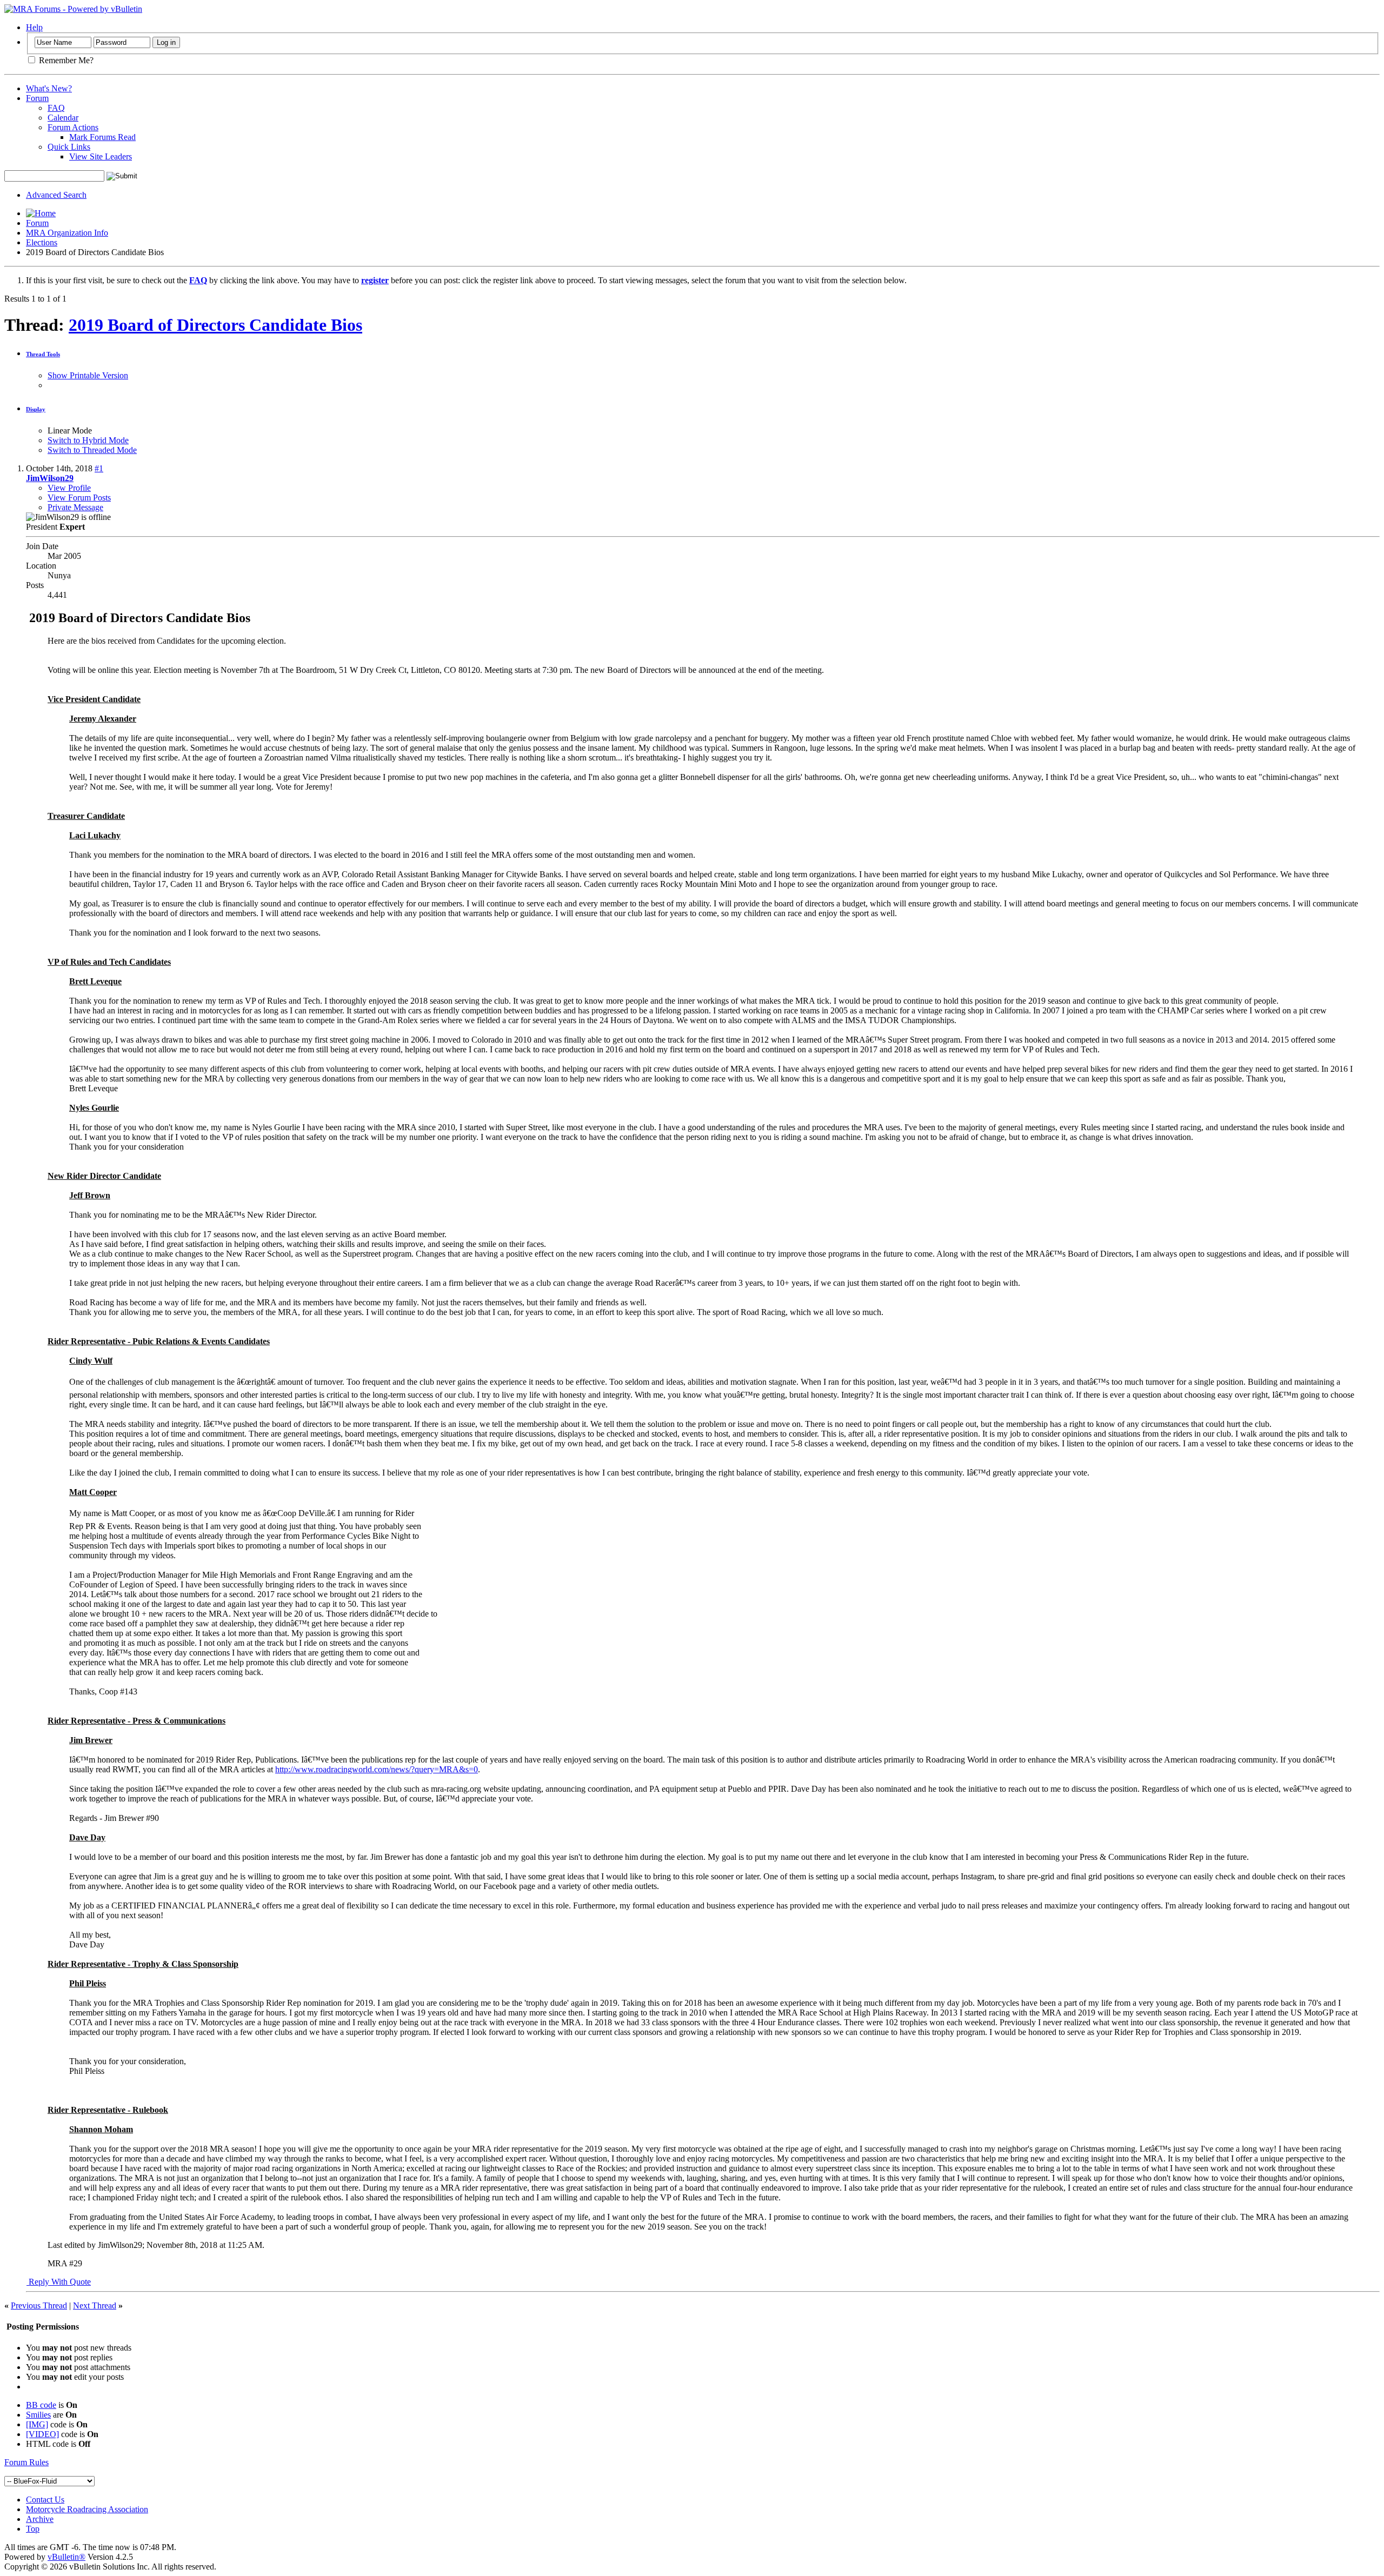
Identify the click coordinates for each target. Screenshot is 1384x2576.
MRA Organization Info (67, 233)
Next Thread (95, 2305)
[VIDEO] (42, 2434)
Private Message (75, 507)
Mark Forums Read (102, 137)
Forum (37, 98)
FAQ (56, 108)
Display (36, 409)
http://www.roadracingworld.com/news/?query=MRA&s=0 (377, 1769)
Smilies (38, 2415)
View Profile (69, 488)
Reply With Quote (59, 2282)
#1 (99, 468)
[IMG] (37, 2424)
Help (34, 27)
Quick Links (69, 147)
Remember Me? (65, 60)
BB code (41, 2405)
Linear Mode (70, 431)
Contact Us (45, 2500)
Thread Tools (43, 354)
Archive (40, 2519)
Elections (42, 242)
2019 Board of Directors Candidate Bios (215, 325)
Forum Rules (26, 2462)
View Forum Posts (79, 498)
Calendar (63, 118)
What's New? (49, 88)
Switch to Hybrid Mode (88, 440)
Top (33, 2529)
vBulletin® (66, 2557)
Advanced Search (56, 195)
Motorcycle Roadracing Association (87, 2509)
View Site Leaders (101, 156)
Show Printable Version (88, 375)
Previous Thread (39, 2305)
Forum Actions (73, 127)
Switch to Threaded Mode (92, 450)
